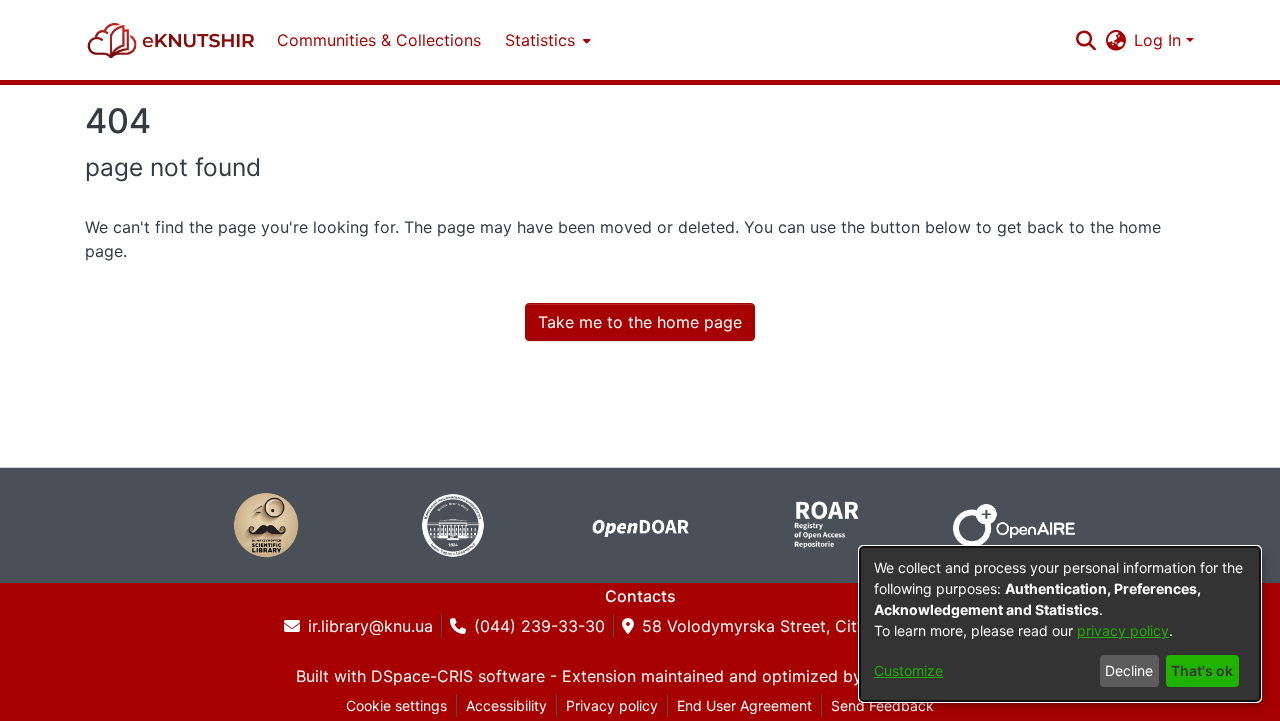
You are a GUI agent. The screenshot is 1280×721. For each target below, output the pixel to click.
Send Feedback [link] (882, 705)
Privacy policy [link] (612, 705)
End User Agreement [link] (744, 705)
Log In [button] (1160, 40)
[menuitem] (546, 40)
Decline (1129, 670)
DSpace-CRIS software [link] (458, 676)
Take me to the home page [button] (640, 322)
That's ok (1202, 670)
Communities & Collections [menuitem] (379, 40)
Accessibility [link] (506, 705)
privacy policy (1123, 630)
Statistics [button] (540, 40)
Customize (908, 670)
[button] (171, 40)
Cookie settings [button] (396, 705)
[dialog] (1060, 624)
